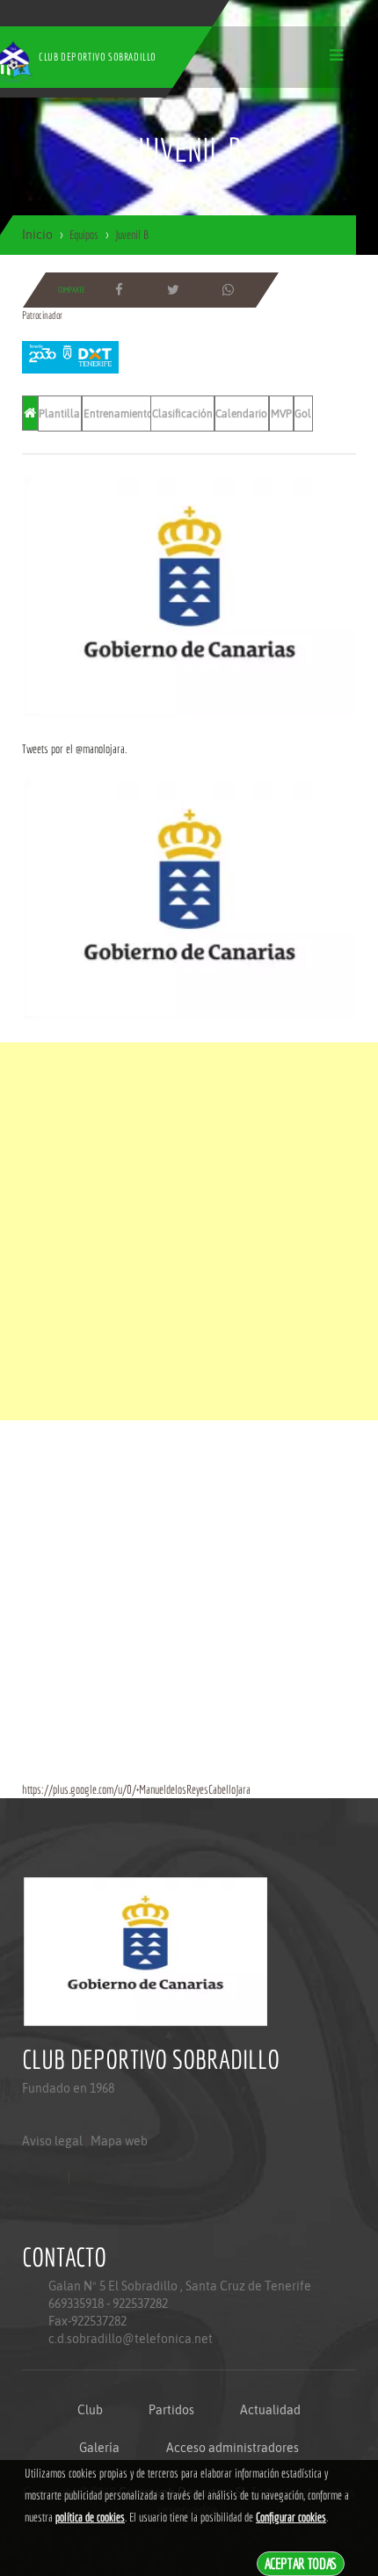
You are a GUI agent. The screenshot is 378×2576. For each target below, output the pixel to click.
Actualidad (270, 2410)
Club (90, 2410)
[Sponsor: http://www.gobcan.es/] (189, 596)
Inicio (37, 235)
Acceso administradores (233, 2448)
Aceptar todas (301, 2563)
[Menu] (336, 55)
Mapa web (119, 2141)
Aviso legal (52, 2141)
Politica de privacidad (62, 2211)
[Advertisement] (189, 1231)
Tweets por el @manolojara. (74, 749)
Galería (99, 2448)
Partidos (171, 2410)
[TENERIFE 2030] (70, 356)
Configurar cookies (291, 2517)
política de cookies (90, 2517)
